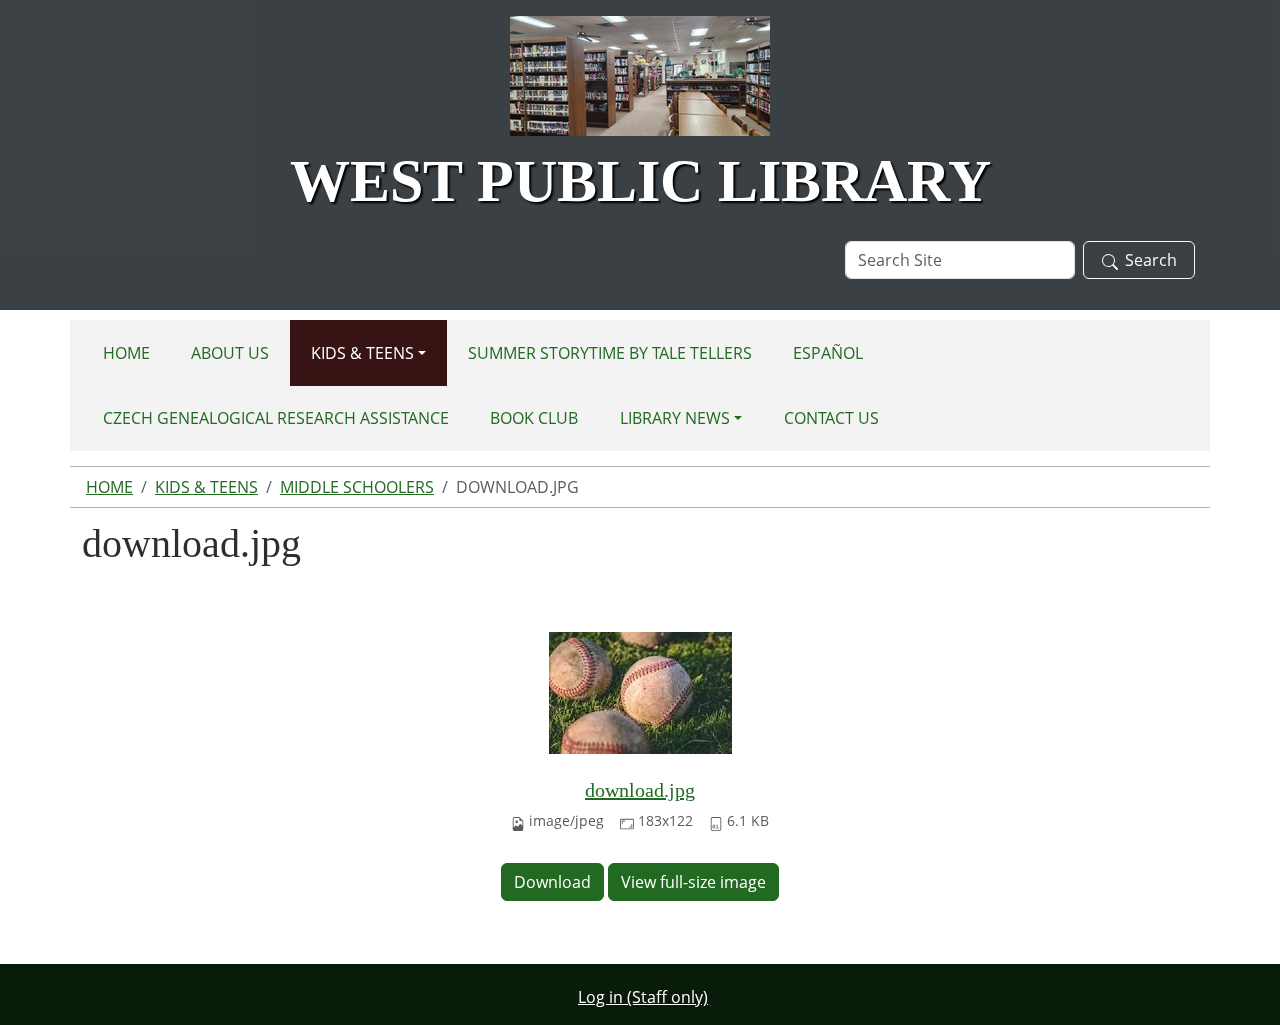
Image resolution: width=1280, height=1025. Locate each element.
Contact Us (831, 418)
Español (828, 353)
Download (552, 882)
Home (126, 353)
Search (1151, 260)
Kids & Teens (362, 353)
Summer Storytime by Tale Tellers (610, 353)
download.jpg (640, 790)
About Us (230, 353)
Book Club (534, 418)
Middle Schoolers (357, 487)
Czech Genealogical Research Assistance (276, 418)
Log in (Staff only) (643, 997)
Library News (675, 418)
